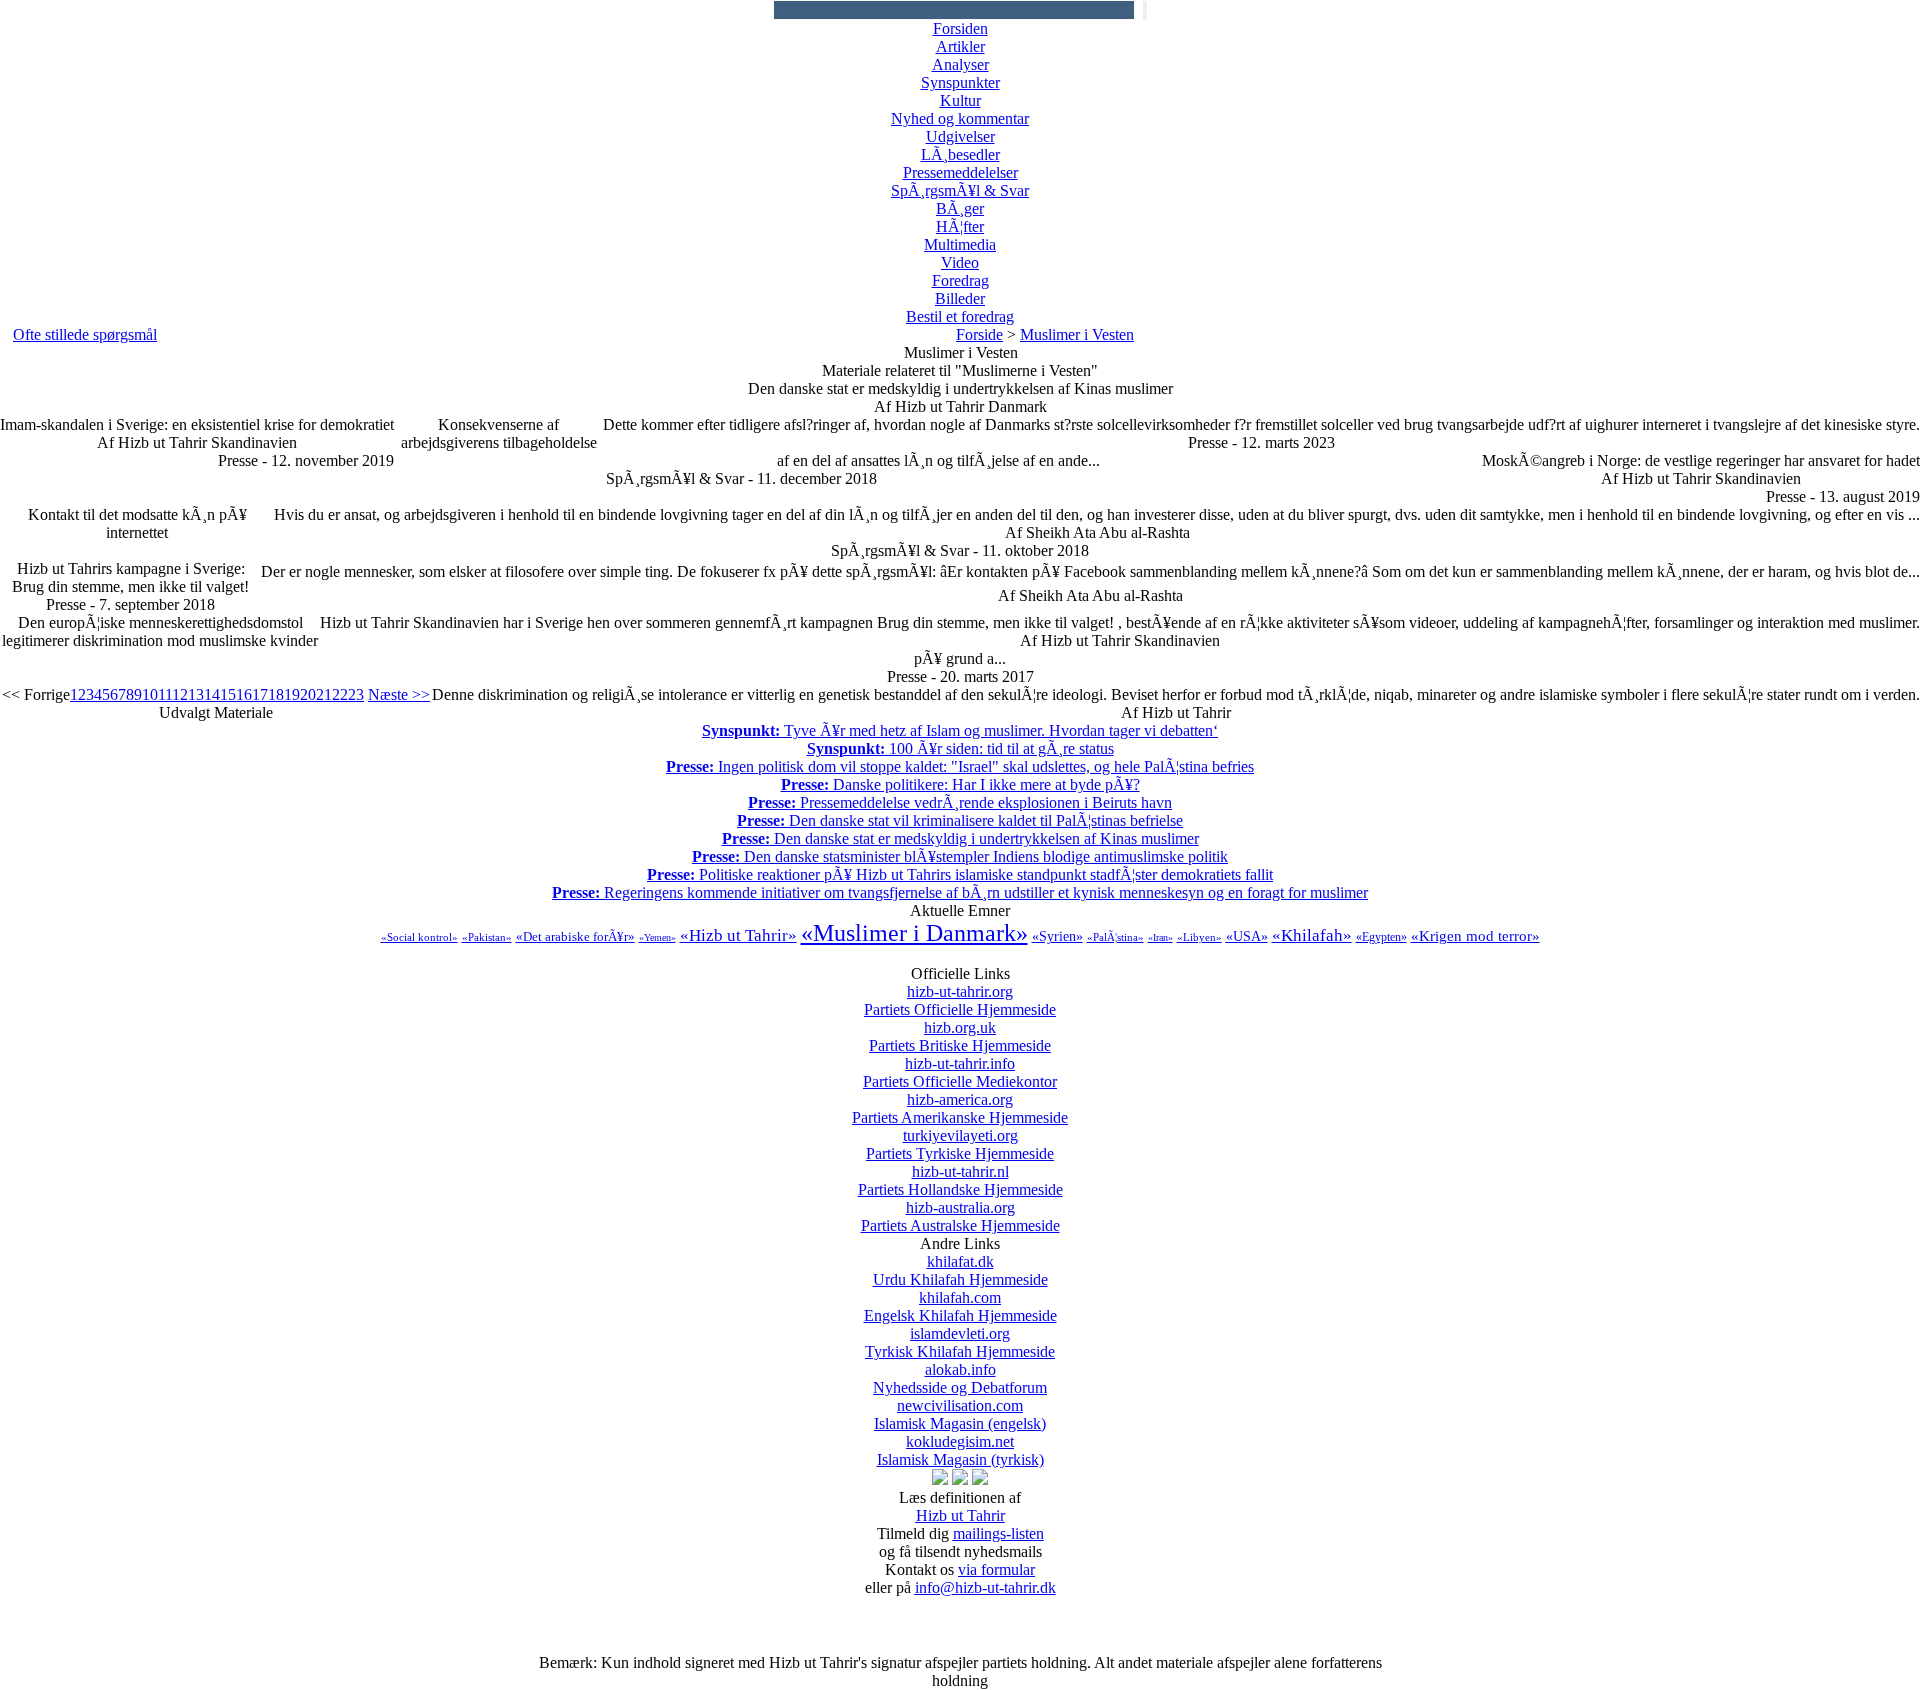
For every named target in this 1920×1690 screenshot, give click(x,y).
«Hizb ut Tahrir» (738, 935)
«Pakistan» (487, 937)
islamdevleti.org (960, 1342)
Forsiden (960, 28)
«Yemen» (657, 937)
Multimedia (960, 244)
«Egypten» (1381, 937)
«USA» (1247, 936)
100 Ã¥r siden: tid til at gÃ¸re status (960, 748)
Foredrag (960, 280)
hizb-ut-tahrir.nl (960, 1180)
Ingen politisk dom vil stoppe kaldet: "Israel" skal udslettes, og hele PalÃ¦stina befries (960, 766)
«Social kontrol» (419, 937)
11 (165, 694)
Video (960, 262)
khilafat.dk (960, 1270)
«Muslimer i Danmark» (914, 933)
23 (356, 694)
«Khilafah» (1312, 935)
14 (212, 694)
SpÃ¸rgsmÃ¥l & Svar (960, 190)
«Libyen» (1199, 937)
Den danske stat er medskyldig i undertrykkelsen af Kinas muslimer (960, 838)
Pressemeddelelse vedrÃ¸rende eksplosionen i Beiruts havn (960, 802)
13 (196, 694)
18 (276, 694)
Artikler (960, 46)
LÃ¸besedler (960, 154)
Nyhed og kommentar (960, 118)
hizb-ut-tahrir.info (960, 1072)
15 (228, 694)
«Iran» (1160, 937)
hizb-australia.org (960, 1216)
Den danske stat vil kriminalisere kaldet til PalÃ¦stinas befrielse (960, 820)
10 (150, 694)
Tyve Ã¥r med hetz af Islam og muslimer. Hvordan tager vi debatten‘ (960, 730)
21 (324, 694)
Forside (979, 334)
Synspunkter (960, 82)
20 (308, 694)
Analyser (960, 64)
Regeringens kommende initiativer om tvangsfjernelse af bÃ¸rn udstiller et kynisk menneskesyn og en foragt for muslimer (960, 892)
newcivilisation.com (960, 1414)
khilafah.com (960, 1306)
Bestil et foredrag (960, 316)
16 (244, 694)
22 (340, 694)
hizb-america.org (960, 1108)
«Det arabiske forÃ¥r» (575, 936)
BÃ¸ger (960, 208)
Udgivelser (960, 136)
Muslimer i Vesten (1077, 334)
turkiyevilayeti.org (960, 1144)
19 (292, 694)
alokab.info (960, 1378)
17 (260, 694)
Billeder (960, 298)
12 (180, 694)
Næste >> (399, 694)
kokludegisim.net (960, 1450)
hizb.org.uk (960, 1036)
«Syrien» (1057, 936)
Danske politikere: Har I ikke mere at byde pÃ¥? (960, 784)
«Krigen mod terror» (1475, 936)
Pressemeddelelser (960, 172)
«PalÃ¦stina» (1115, 937)
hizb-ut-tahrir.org (960, 1000)
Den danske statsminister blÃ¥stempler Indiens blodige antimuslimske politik (960, 856)
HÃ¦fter (960, 226)
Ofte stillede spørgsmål (85, 334)
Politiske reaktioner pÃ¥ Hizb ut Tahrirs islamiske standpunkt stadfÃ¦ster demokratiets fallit (960, 874)
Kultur (960, 100)
